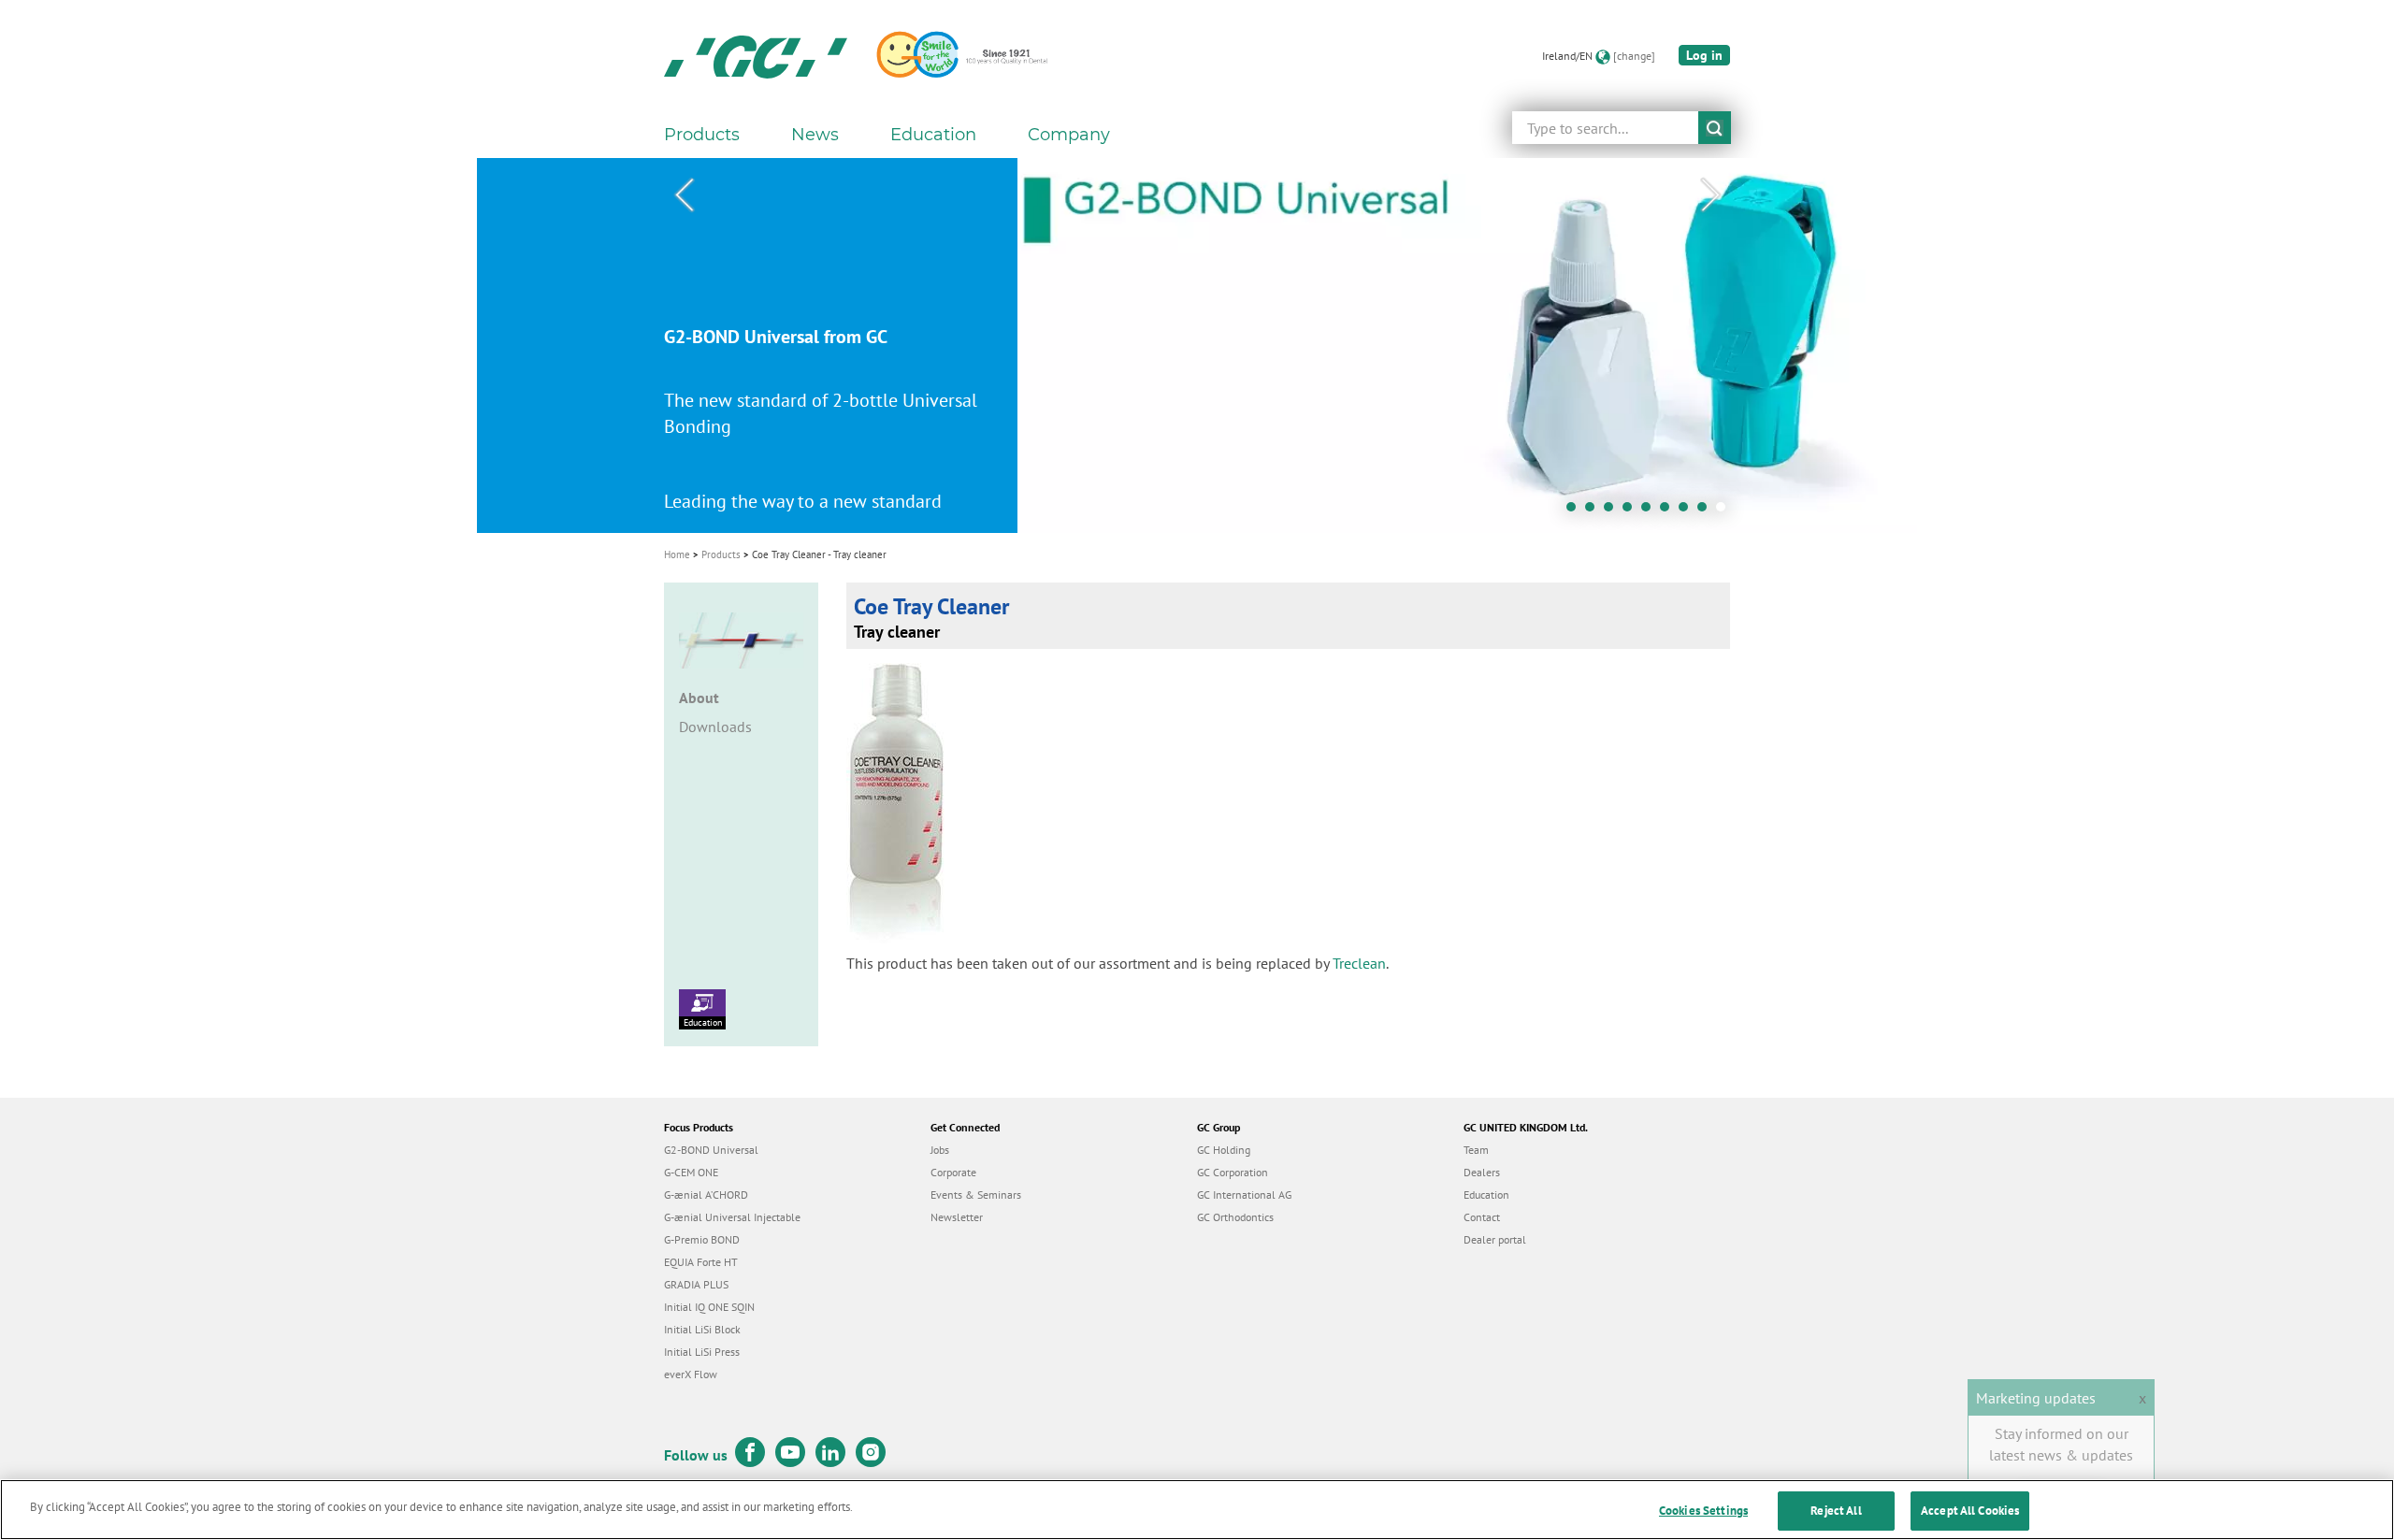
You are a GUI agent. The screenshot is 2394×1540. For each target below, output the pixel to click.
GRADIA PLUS (696, 1284)
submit (1715, 128)
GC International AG (1244, 1195)
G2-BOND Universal (711, 1150)
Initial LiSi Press (702, 1352)
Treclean (1359, 963)
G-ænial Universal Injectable (732, 1217)
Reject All (1836, 1511)
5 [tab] (1651, 511)
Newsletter (957, 1217)
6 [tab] (1669, 511)
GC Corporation (1233, 1172)
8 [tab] (1707, 511)
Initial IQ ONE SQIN (709, 1307)
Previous (684, 195)
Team (1476, 1150)
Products (721, 554)
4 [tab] (1632, 511)
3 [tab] (1613, 511)
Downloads (715, 727)
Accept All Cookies (1970, 1511)
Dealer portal (1495, 1239)
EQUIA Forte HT (701, 1262)
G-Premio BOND (702, 1239)
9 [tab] (1725, 511)
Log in (1704, 55)
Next (1710, 195)
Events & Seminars (976, 1195)
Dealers (1482, 1172)
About (699, 698)
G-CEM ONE (691, 1172)
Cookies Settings (1703, 1511)
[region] (1197, 1510)
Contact (1482, 1217)
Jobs (940, 1150)
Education (703, 1022)
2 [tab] (1594, 511)
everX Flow (691, 1374)
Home (677, 554)
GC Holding (1224, 1150)
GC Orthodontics (1235, 1217)
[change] (1634, 56)
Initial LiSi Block (702, 1329)
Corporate (953, 1172)
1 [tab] (1576, 511)
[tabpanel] (1197, 345)
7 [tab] (1688, 511)
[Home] (756, 56)
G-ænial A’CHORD (706, 1195)
